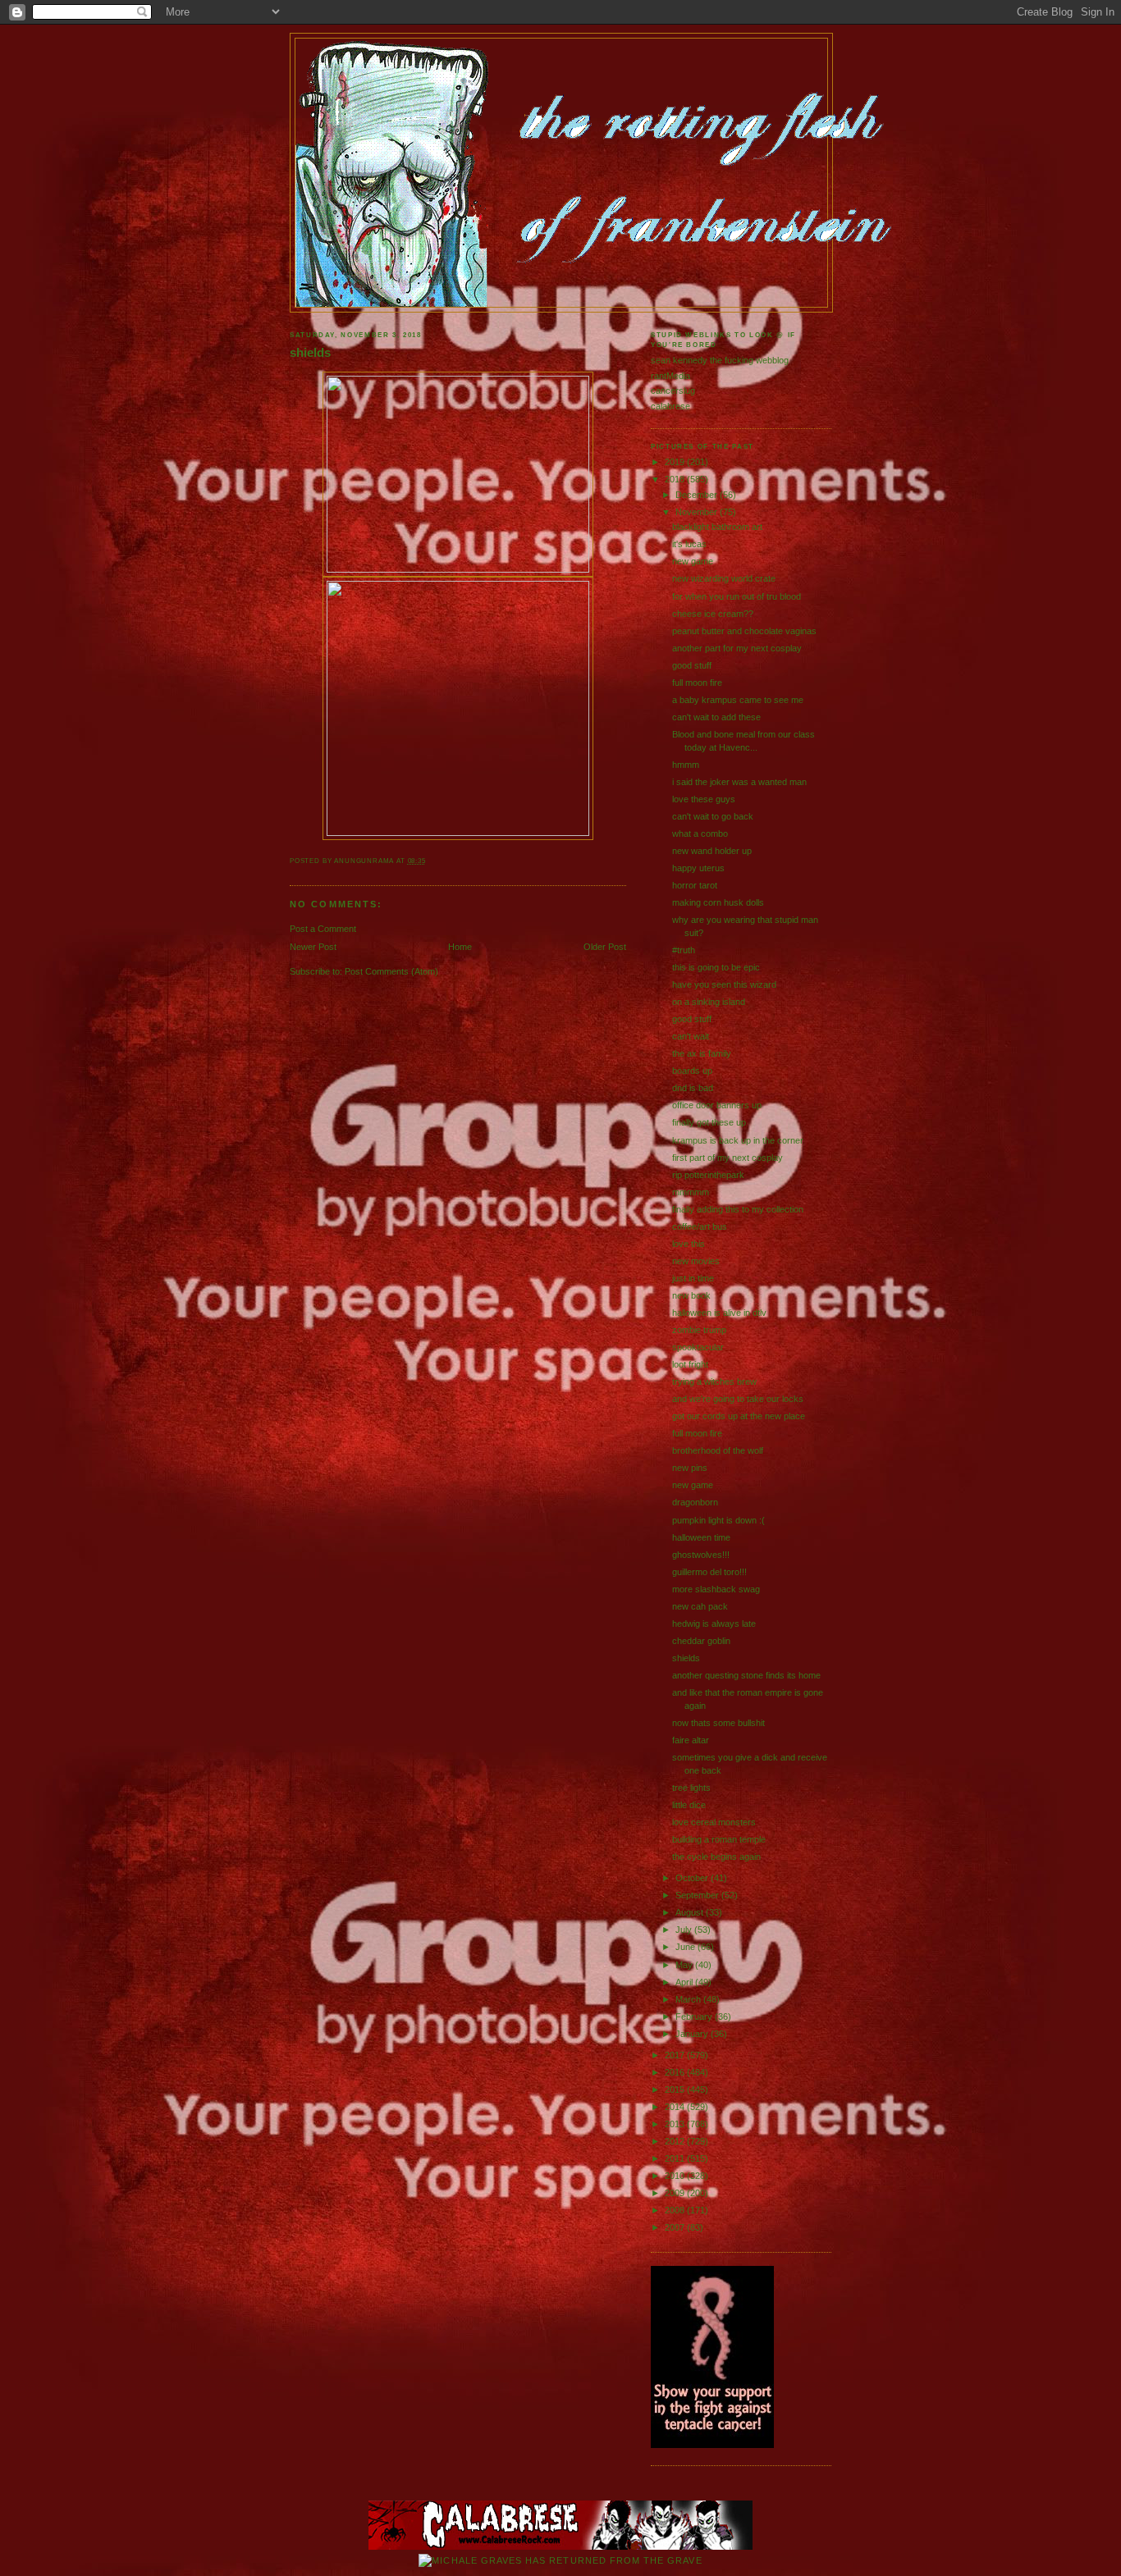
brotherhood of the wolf (718, 1450)
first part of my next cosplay (728, 1158)
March (689, 1999)
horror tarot (695, 885)
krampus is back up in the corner (738, 1140)
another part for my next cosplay (737, 648)
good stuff (692, 665)
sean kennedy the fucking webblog (720, 360)
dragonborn (695, 1502)
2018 (676, 479)
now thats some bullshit (718, 1723)
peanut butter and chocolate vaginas (744, 631)
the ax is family (702, 1053)
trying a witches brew (714, 1382)
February (695, 2016)
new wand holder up (712, 851)
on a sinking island (709, 1002)
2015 (676, 2090)
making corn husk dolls (718, 902)
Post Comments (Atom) (391, 971)
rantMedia (670, 376)
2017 (676, 2055)
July (685, 1930)
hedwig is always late (714, 1624)
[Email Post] (430, 861)
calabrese (670, 406)
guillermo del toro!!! (709, 1572)
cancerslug (673, 391)
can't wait (691, 1036)
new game (693, 561)
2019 (676, 462)
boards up (692, 1071)
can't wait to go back (713, 816)
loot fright (690, 1364)
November (698, 512)
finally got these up (709, 1122)
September (698, 1895)
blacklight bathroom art (717, 527)
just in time (693, 1278)
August (691, 1912)
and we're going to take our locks (738, 1399)
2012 (676, 2141)
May (685, 1965)
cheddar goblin (701, 1641)
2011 (676, 2158)
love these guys (704, 799)
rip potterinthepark (708, 1175)
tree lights (691, 1788)
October (693, 1878)
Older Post (605, 947)
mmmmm (691, 1192)
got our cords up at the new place (739, 1416)
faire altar (691, 1740)
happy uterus (698, 868)
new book (691, 1295)
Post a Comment (323, 929)
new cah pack (700, 1606)
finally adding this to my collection (738, 1209)
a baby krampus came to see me (738, 700)
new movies (696, 1261)
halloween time (701, 1537)
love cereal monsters (714, 1822)
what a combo (700, 834)
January (693, 2034)
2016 (676, 2072)
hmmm (686, 765)
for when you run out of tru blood (737, 596)
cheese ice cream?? (713, 614)
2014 (676, 2107)
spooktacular (698, 1347)
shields (310, 353)
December (698, 495)
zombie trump (699, 1330)
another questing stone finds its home (746, 1675)
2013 (676, 2124)
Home (460, 947)
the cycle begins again (716, 1857)
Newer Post (313, 947)
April (685, 1982)
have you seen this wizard (724, 984)
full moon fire (697, 683)
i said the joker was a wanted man (739, 782)
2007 (676, 2227)
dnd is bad (693, 1088)
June (686, 1947)
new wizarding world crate (724, 578)
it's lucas (689, 544)
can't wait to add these (716, 717)
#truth (684, 950)
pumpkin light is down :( (718, 1520)
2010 (676, 2176)
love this (689, 1244)
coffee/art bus (700, 1226)
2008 (676, 2210)
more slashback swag (716, 1589)
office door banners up (717, 1105)
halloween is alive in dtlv (719, 1313)
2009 (676, 2193)
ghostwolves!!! (701, 1555)
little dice (689, 1805)
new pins (690, 1468)
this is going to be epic (716, 967)
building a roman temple (719, 1839)
